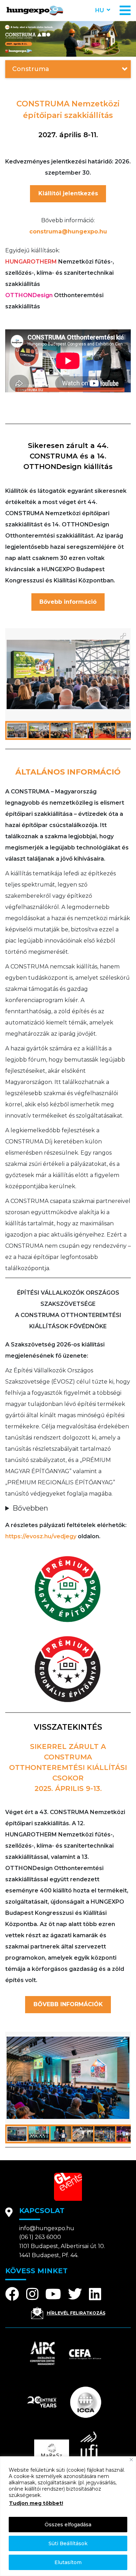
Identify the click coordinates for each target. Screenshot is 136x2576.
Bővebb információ (68, 602)
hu (100, 10)
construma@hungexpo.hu (68, 232)
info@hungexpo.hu (47, 2228)
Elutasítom (68, 2562)
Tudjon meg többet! (36, 2503)
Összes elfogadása (68, 2525)
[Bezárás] (131, 2460)
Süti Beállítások (68, 2543)
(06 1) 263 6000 (40, 2237)
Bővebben (30, 1508)
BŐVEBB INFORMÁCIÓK (68, 2004)
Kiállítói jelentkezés (68, 193)
